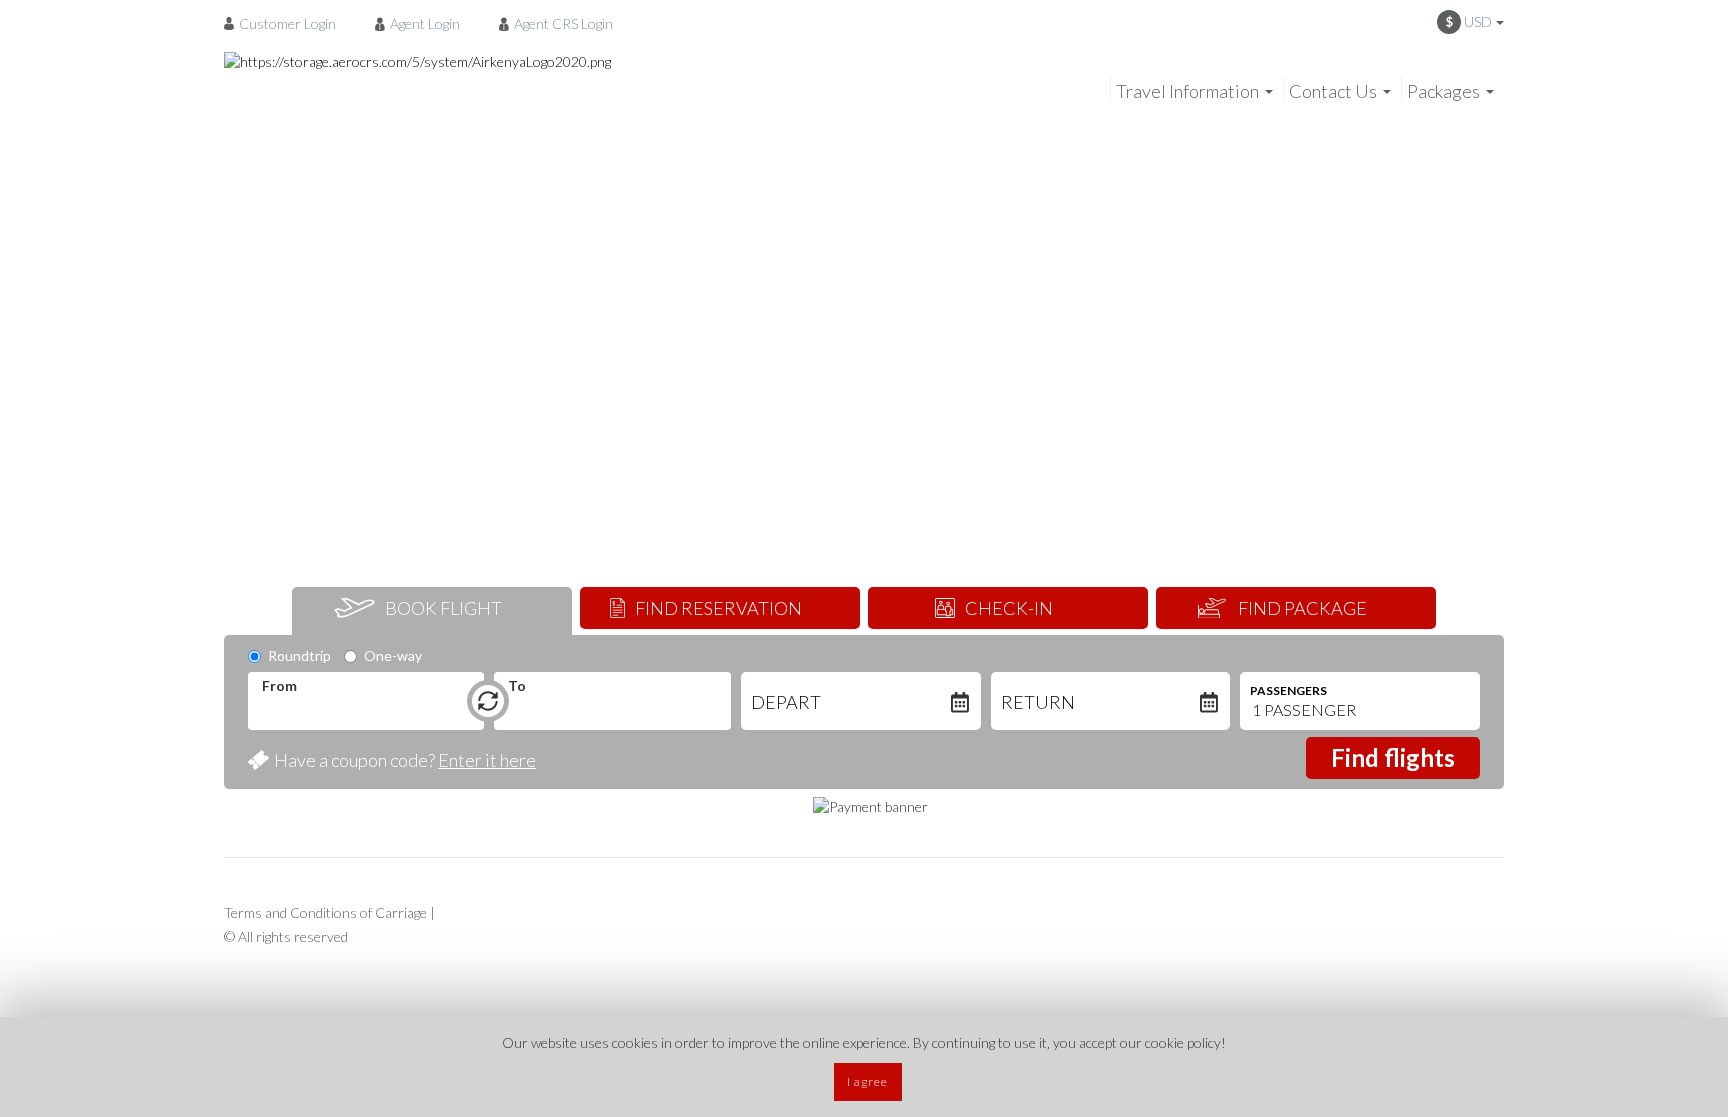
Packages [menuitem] (1443, 91)
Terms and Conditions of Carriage (325, 912)
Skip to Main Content (869, 9)
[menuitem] (285, 23)
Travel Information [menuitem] (1187, 91)
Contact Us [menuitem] (1333, 91)
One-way (393, 655)
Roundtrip (299, 655)
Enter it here (487, 760)
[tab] (432, 611)
